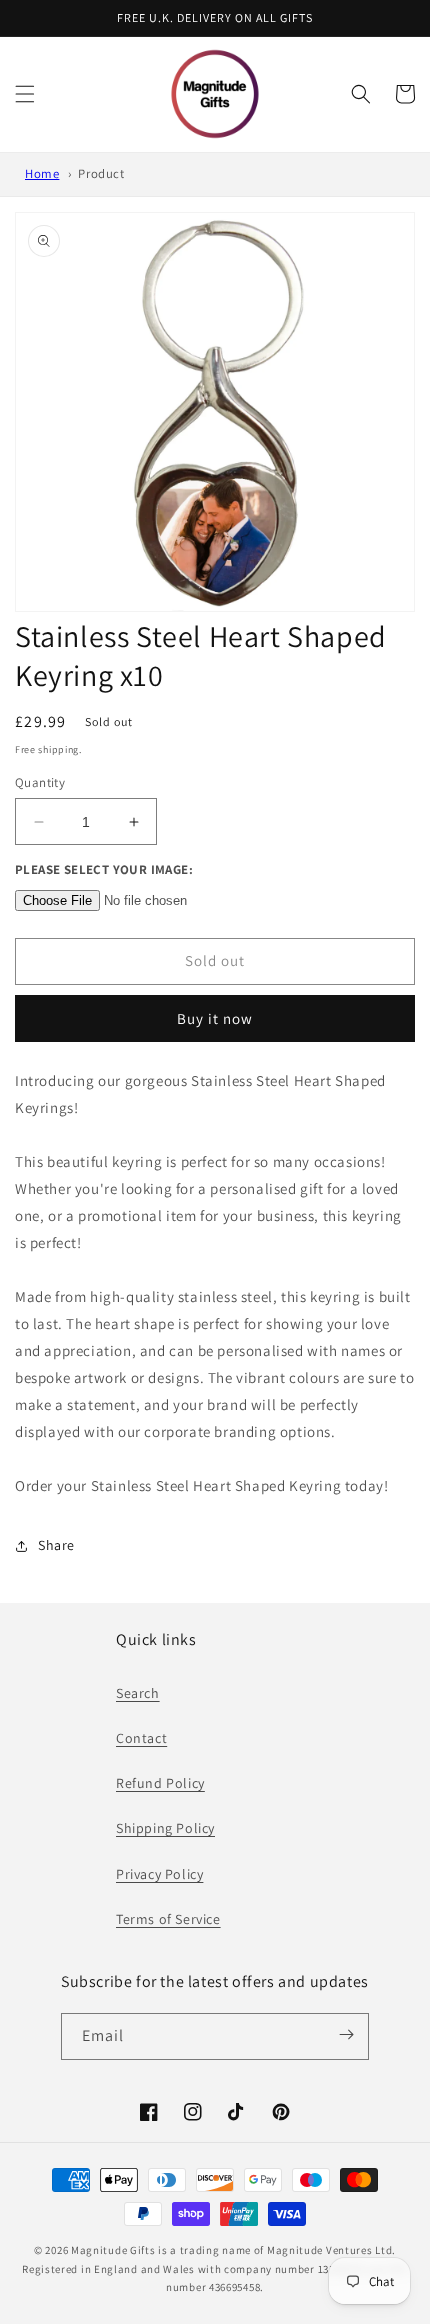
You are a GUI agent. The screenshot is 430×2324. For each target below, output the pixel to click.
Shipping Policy (165, 1828)
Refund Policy (160, 1783)
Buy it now (215, 1018)
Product (101, 173)
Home (42, 173)
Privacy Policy (159, 1874)
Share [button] (56, 1545)
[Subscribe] (347, 2035)
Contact (141, 1738)
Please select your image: (104, 869)
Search (138, 1693)
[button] (25, 94)
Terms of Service (168, 1919)
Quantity (40, 782)
